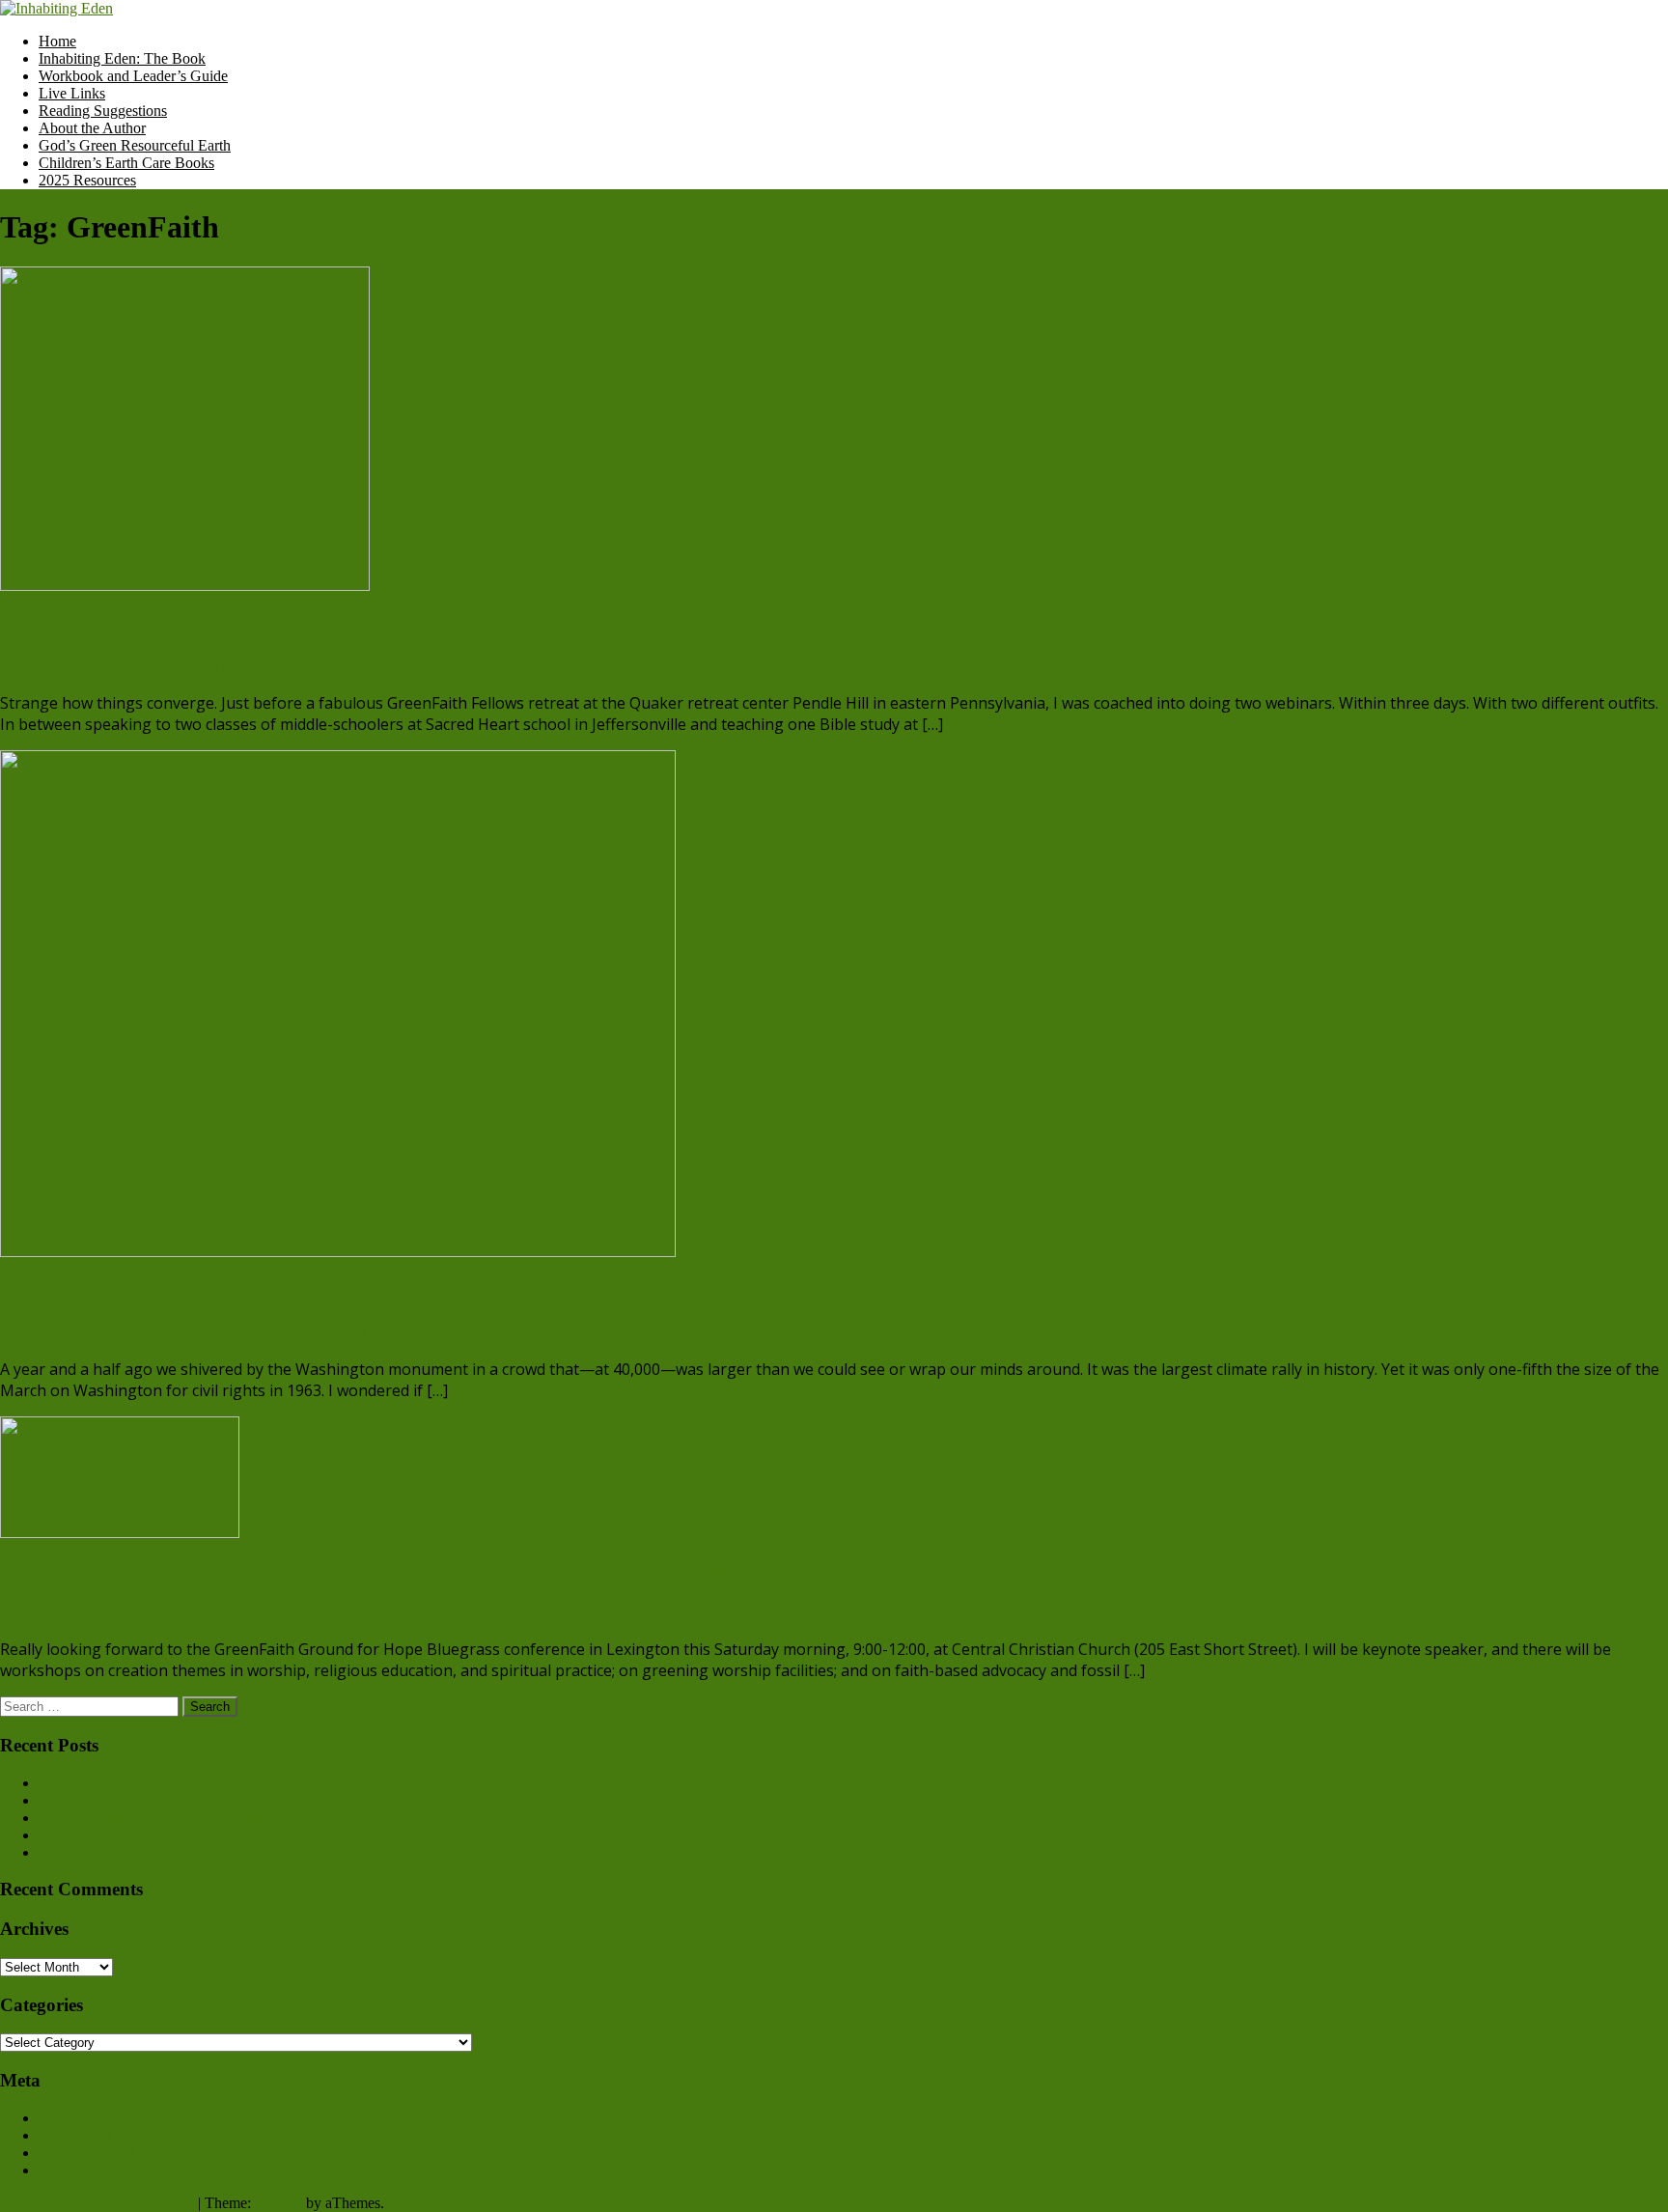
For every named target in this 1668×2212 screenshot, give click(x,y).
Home (57, 41)
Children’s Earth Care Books (126, 163)
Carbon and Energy (98, 1852)
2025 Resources (87, 180)
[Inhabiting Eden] (56, 8)
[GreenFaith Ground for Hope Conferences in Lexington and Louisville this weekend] (120, 1533)
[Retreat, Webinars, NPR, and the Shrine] (185, 586)
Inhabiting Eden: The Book (122, 58)
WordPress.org (83, 2170)
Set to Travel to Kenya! (110, 1800)
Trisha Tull (245, 668)
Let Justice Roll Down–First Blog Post (156, 1818)
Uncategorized (322, 668)
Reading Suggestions (103, 111)
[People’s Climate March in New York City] (338, 1252)
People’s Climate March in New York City (208, 1293)
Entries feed (75, 2135)
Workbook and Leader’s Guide (133, 76)
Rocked (278, 2203)
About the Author (92, 128)
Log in (59, 2118)
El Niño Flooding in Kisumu (126, 1835)
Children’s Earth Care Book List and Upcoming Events (207, 1783)
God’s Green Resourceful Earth (135, 145)
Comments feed (86, 2153)
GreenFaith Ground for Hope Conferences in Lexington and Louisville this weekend (417, 1573)
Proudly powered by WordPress (97, 2203)
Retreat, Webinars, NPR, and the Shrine (199, 627)
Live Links (72, 93)
